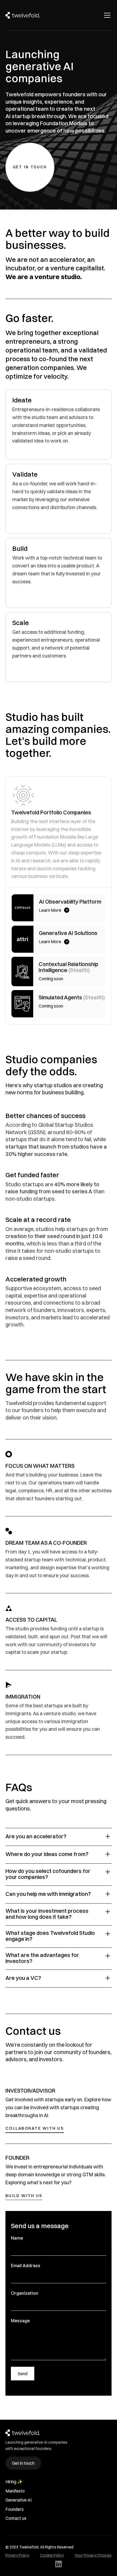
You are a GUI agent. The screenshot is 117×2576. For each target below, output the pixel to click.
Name (17, 2238)
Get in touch (23, 2463)
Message (20, 2321)
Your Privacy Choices (93, 2555)
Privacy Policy (17, 2555)
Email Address (26, 2266)
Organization (24, 2293)
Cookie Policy (52, 2555)
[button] (106, 15)
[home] (23, 15)
